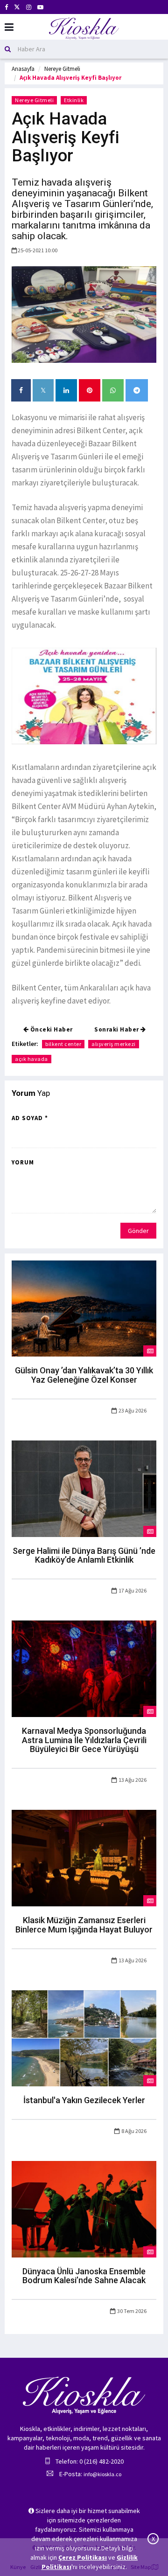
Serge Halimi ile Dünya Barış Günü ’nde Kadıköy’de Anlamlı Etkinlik (84, 1555)
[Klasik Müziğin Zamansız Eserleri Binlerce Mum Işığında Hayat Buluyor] (84, 1857)
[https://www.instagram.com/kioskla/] (29, 7)
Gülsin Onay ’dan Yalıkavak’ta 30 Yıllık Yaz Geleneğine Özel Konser (84, 1375)
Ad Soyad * (30, 1118)
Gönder (138, 1231)
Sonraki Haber (117, 1029)
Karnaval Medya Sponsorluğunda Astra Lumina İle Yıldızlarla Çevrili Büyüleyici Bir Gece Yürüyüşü (84, 1740)
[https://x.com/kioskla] (17, 7)
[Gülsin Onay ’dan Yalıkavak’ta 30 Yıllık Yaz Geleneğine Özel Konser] (84, 1308)
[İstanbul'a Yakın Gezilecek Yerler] (84, 2037)
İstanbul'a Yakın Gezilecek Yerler (84, 2100)
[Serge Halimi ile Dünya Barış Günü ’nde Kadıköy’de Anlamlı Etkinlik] (84, 1488)
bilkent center (63, 1044)
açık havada (31, 1059)
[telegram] (137, 390)
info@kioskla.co (102, 2474)
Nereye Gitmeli (62, 69)
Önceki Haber (51, 1029)
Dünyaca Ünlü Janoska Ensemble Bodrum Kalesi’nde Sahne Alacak (84, 2276)
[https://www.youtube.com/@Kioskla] (40, 7)
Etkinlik (74, 100)
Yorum (23, 1162)
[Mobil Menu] (9, 27)
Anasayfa (23, 69)
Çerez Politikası (83, 2557)
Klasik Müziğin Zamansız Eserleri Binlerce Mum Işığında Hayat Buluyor (84, 1925)
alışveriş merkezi (114, 1044)
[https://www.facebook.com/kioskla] (6, 7)
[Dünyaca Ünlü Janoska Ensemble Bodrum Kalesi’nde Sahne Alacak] (84, 2209)
